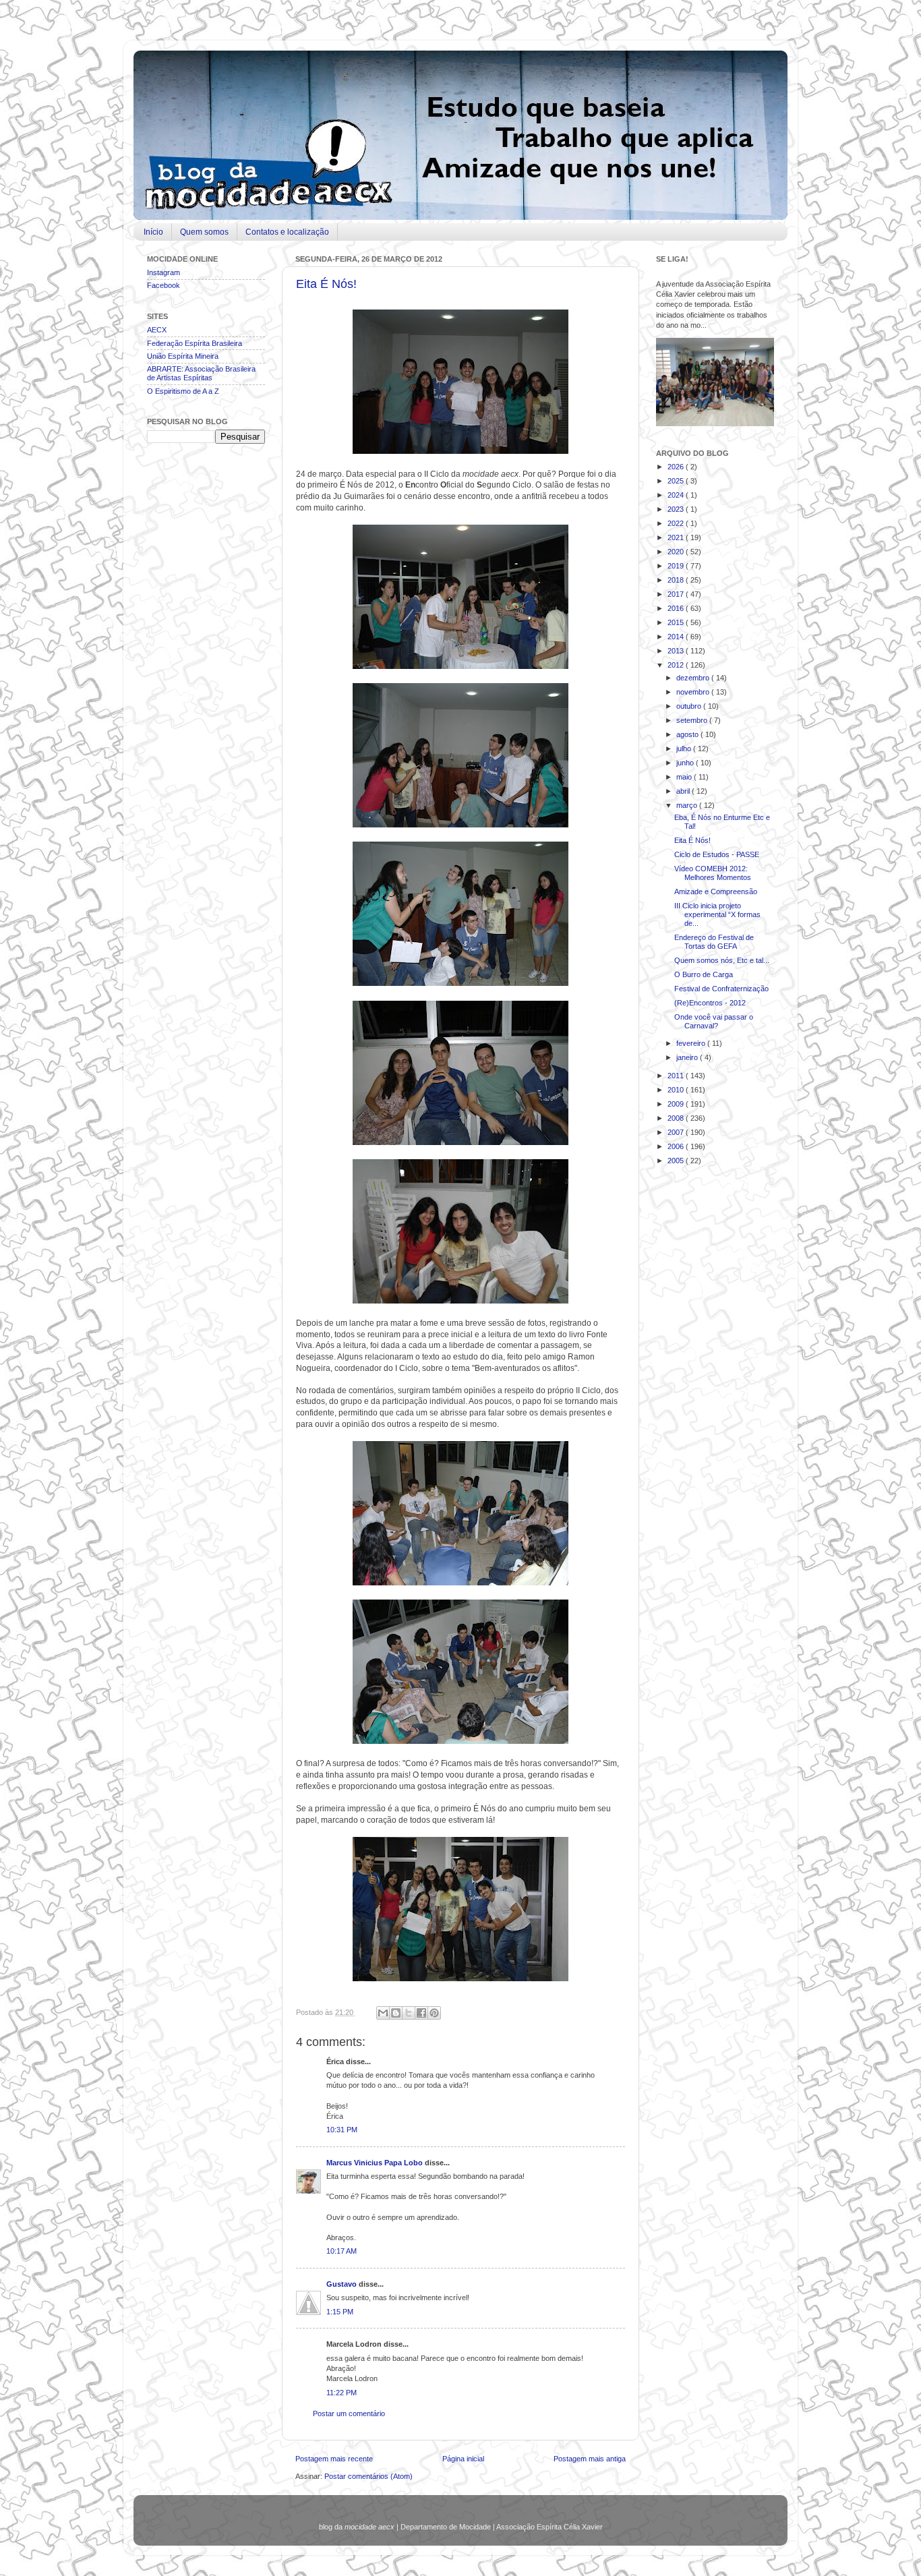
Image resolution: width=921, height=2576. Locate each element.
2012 (677, 665)
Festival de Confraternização (721, 989)
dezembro (694, 678)
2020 (677, 552)
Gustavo (343, 2284)
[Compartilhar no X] (409, 2013)
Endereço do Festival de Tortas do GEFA (714, 942)
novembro (694, 692)
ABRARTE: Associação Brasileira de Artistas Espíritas (201, 373)
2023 (677, 509)
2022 (677, 523)
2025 (677, 481)
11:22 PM (341, 2393)
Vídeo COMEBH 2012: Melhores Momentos (713, 873)
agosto (688, 734)
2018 (677, 580)
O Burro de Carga (704, 974)
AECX (157, 330)
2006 (677, 1146)
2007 (677, 1132)
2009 (677, 1104)
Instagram (164, 272)
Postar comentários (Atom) (368, 2476)
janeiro (688, 1057)
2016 (677, 608)
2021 (677, 537)
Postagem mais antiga (590, 2459)
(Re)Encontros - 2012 (710, 1003)
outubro (690, 706)
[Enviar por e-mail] (383, 2013)
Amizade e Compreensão (716, 891)
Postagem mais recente (334, 2459)
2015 (677, 622)
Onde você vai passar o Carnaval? (714, 1021)
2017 (677, 594)
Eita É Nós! (326, 284)
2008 (677, 1118)
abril (684, 791)
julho (685, 749)
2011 (677, 1076)
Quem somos (204, 232)
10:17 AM (341, 2251)
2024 (677, 495)
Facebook (164, 285)
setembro (693, 720)
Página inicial (463, 2459)
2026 (677, 467)
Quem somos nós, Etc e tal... (722, 960)
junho (686, 763)
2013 (677, 651)
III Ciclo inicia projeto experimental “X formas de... (717, 914)
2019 (677, 566)
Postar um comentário (349, 2413)
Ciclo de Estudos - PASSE (717, 854)
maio (685, 777)
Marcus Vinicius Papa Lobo (376, 2163)
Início (153, 232)
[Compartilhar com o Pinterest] (434, 2013)
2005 (677, 1161)
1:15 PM (340, 2312)
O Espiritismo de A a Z (183, 391)
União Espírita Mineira (183, 356)
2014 (677, 637)
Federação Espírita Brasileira (195, 343)
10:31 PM (342, 2130)
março (688, 805)
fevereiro (692, 1043)
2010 (677, 1090)
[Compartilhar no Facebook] (421, 2013)
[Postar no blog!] (396, 2013)
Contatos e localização (287, 232)
